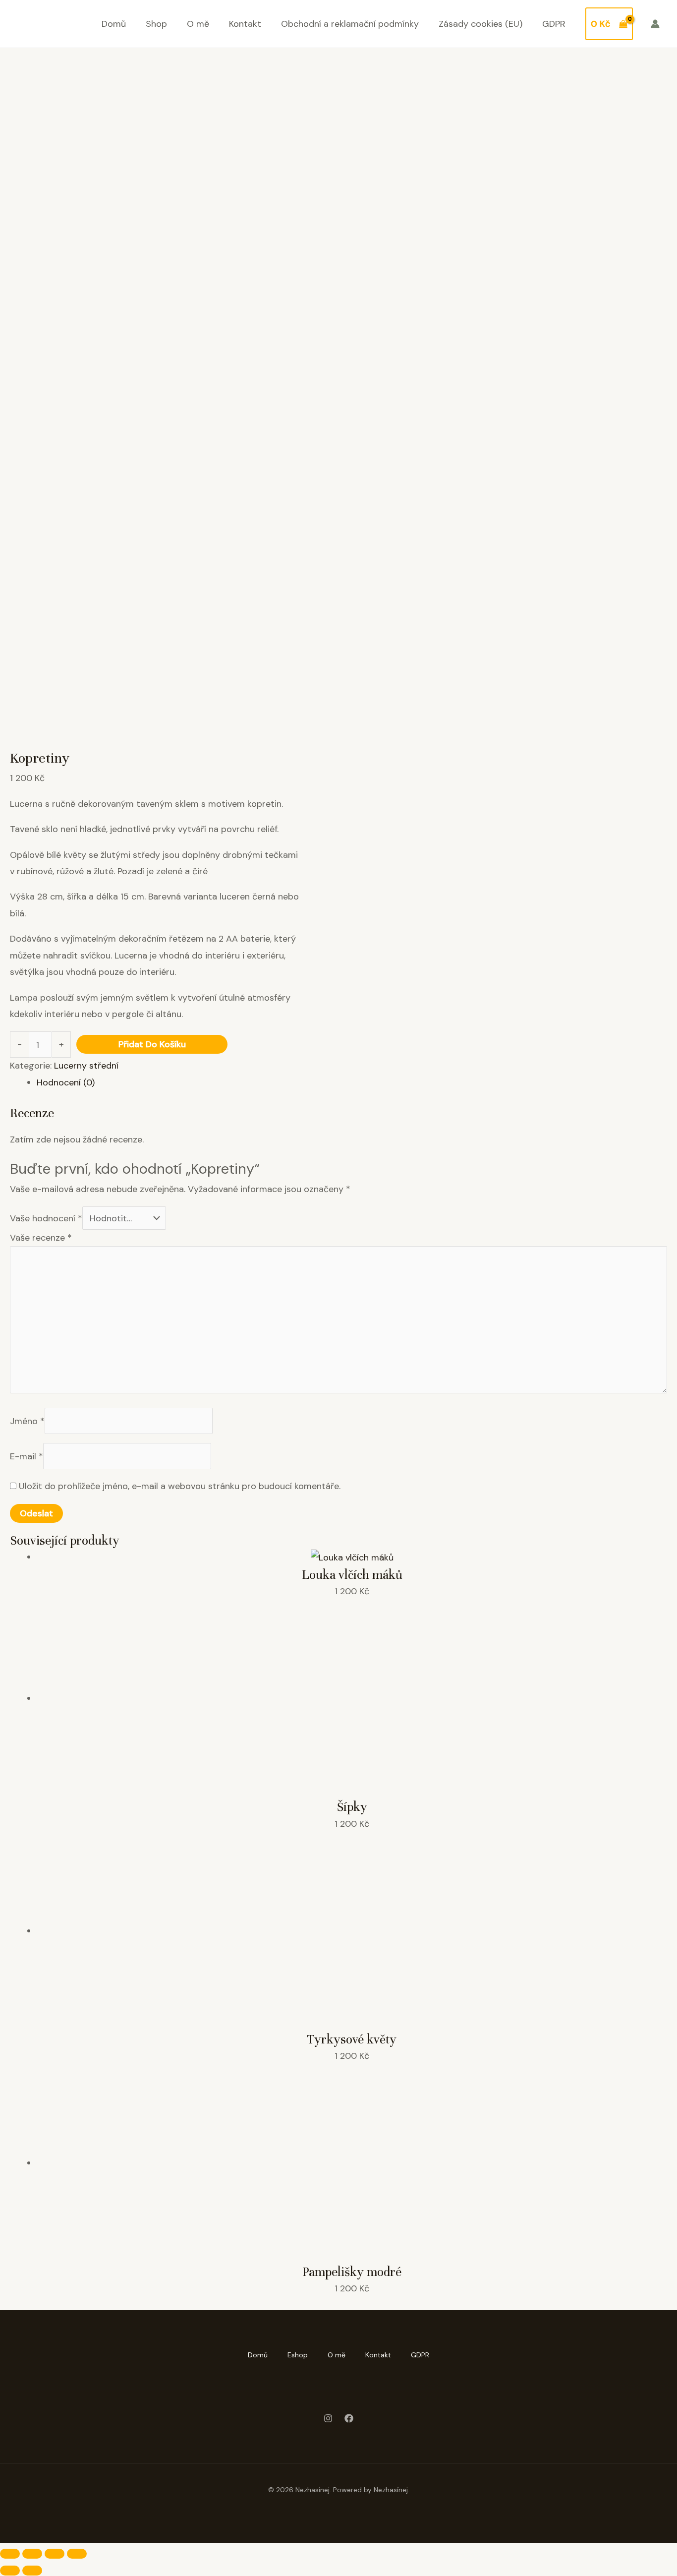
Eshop (298, 2355)
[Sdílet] (55, 2554)
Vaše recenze (41, 1238)
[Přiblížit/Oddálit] (10, 2554)
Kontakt (245, 24)
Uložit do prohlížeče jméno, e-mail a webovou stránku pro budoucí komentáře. (180, 1486)
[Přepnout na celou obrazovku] (32, 2554)
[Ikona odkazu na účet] (655, 24)
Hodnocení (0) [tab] (66, 1082)
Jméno (27, 1421)
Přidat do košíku (152, 1044)
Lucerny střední (86, 1066)
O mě (198, 24)
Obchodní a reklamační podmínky (350, 24)
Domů (114, 24)
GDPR (554, 24)
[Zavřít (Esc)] (77, 2554)
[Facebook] (349, 2418)
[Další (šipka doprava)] (32, 2571)
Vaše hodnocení (46, 1218)
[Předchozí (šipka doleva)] (10, 2571)
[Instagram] (328, 2418)
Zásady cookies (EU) (480, 24)
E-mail (27, 1456)
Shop (156, 24)
